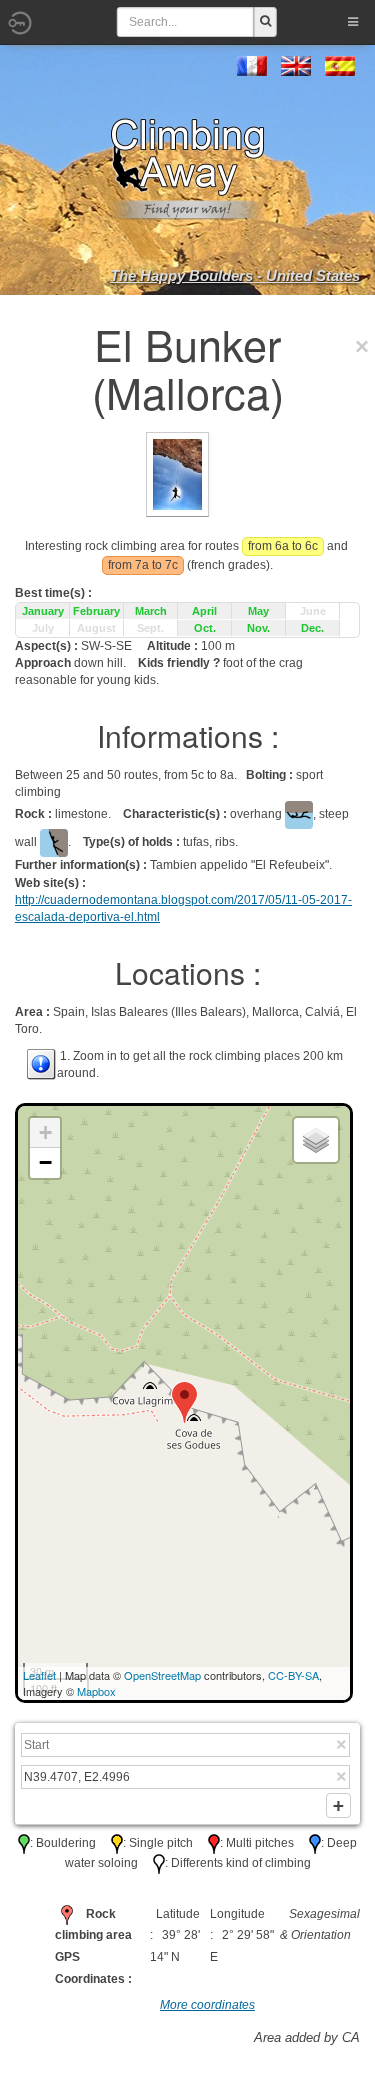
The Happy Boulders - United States (235, 275)
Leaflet (39, 1675)
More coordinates (207, 2005)
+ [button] (45, 1132)
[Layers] (316, 1140)
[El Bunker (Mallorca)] (177, 474)
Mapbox (96, 1691)
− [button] (45, 1162)
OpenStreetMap (162, 1675)
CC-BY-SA (293, 1675)
